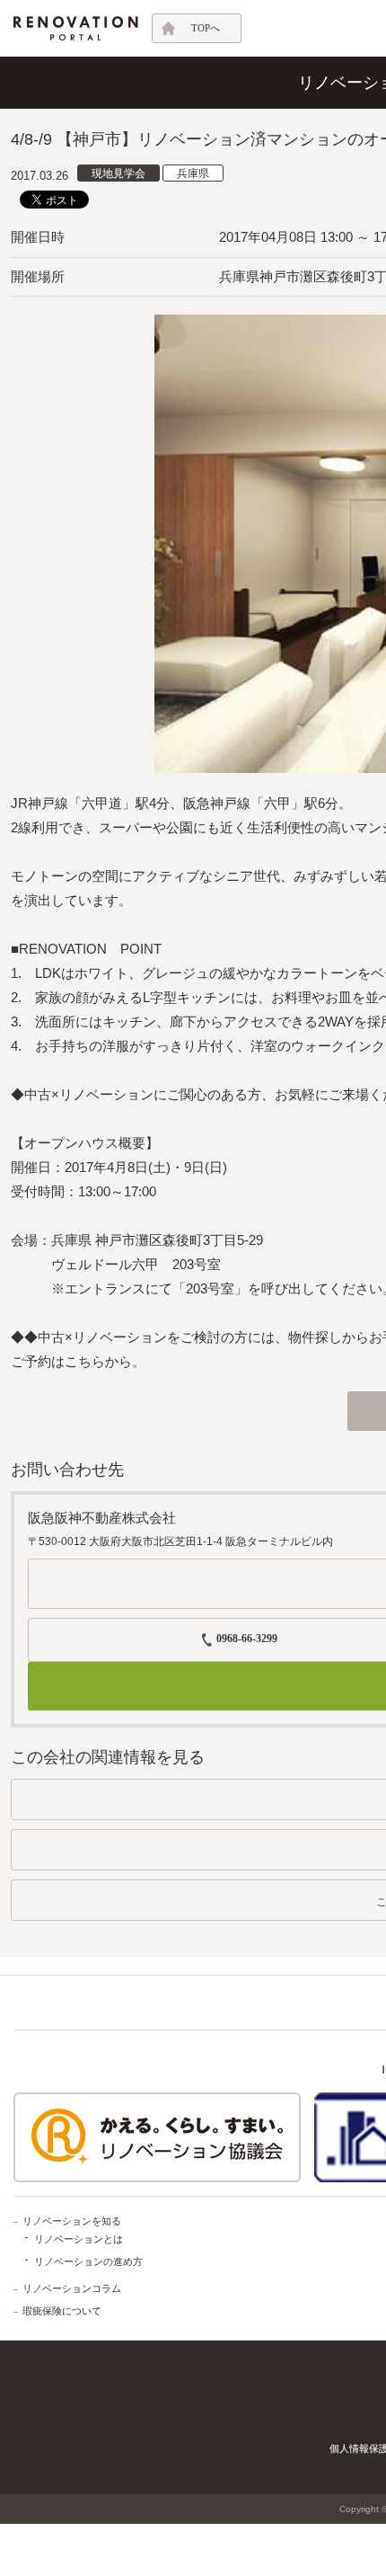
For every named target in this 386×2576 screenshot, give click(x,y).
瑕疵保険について (62, 2311)
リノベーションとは (79, 2239)
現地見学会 (118, 173)
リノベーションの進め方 (88, 2261)
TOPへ (206, 28)
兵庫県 (193, 173)
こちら (85, 1361)
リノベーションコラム (72, 2288)
